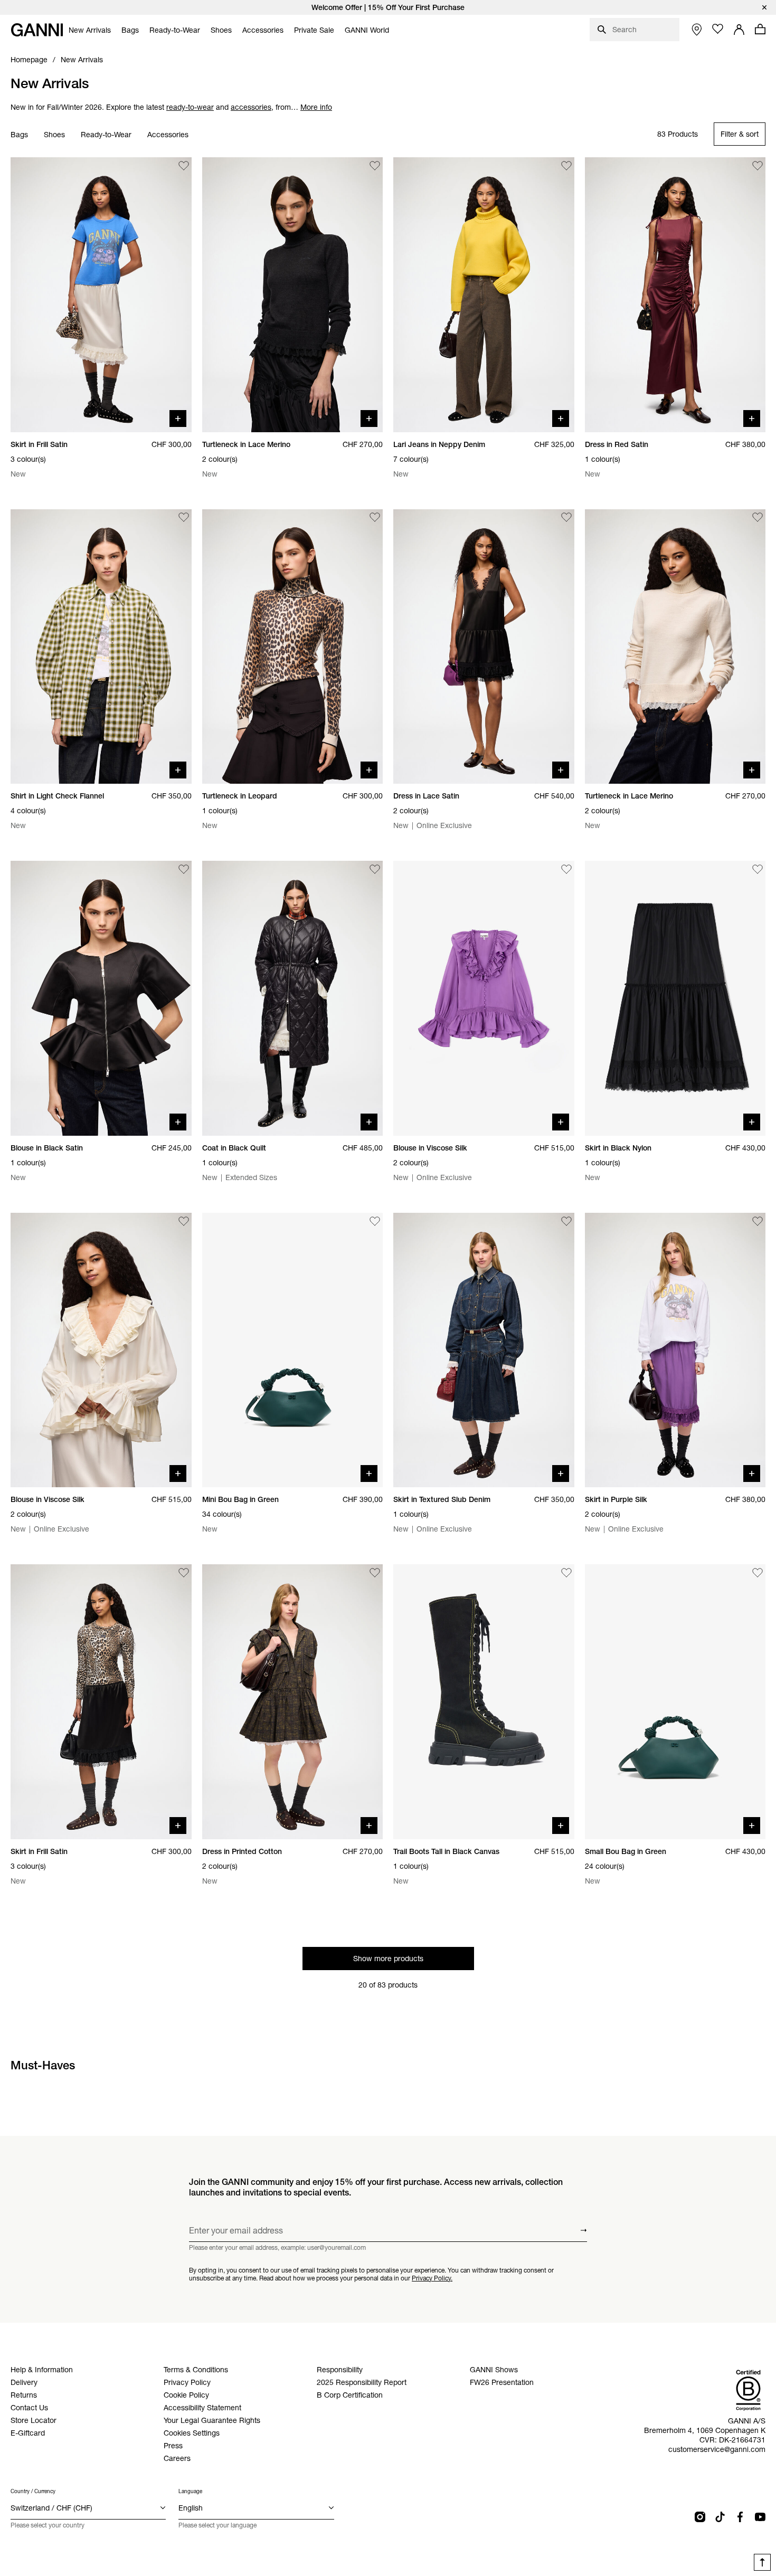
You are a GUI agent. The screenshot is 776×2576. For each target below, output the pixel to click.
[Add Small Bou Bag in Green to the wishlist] (758, 1573)
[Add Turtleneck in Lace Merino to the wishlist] (375, 166)
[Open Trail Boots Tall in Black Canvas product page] (484, 1702)
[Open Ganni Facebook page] (740, 2517)
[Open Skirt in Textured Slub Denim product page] (484, 1350)
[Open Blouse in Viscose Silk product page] (484, 998)
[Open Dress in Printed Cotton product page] (293, 1702)
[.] (388, 7)
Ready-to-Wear (106, 135)
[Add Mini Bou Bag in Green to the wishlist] (375, 1221)
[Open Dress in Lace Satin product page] (484, 647)
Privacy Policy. (432, 2278)
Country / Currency (33, 2491)
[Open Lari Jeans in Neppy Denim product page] (484, 295)
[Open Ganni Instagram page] (700, 2517)
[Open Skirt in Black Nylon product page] (675, 998)
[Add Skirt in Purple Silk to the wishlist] (758, 1221)
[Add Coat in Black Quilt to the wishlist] (375, 869)
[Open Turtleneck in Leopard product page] (293, 647)
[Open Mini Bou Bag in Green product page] (293, 1350)
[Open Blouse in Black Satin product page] (101, 998)
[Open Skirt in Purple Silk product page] (675, 1350)
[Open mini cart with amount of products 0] (760, 29)
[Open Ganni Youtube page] (760, 2517)
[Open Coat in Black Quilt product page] (293, 998)
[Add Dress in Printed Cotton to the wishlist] (375, 1573)
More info (316, 107)
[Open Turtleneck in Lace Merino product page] (293, 295)
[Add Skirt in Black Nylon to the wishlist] (758, 869)
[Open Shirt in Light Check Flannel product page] (101, 647)
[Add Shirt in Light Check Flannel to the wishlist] (184, 518)
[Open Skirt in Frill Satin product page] (101, 295)
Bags (19, 135)
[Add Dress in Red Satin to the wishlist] (758, 166)
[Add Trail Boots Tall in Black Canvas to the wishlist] (566, 1573)
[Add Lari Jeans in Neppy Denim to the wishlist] (566, 166)
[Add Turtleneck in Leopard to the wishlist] (375, 518)
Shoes (54, 135)
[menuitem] (90, 30)
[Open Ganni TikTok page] (720, 2517)
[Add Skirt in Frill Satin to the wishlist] (184, 166)
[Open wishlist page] (718, 29)
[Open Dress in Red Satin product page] (675, 295)
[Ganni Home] (37, 30)
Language (190, 2491)
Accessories (168, 135)
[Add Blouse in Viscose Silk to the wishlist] (566, 869)
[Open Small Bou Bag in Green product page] (675, 1702)
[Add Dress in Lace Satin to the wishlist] (566, 518)
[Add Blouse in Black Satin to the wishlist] (184, 869)
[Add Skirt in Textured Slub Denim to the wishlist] (566, 1221)
